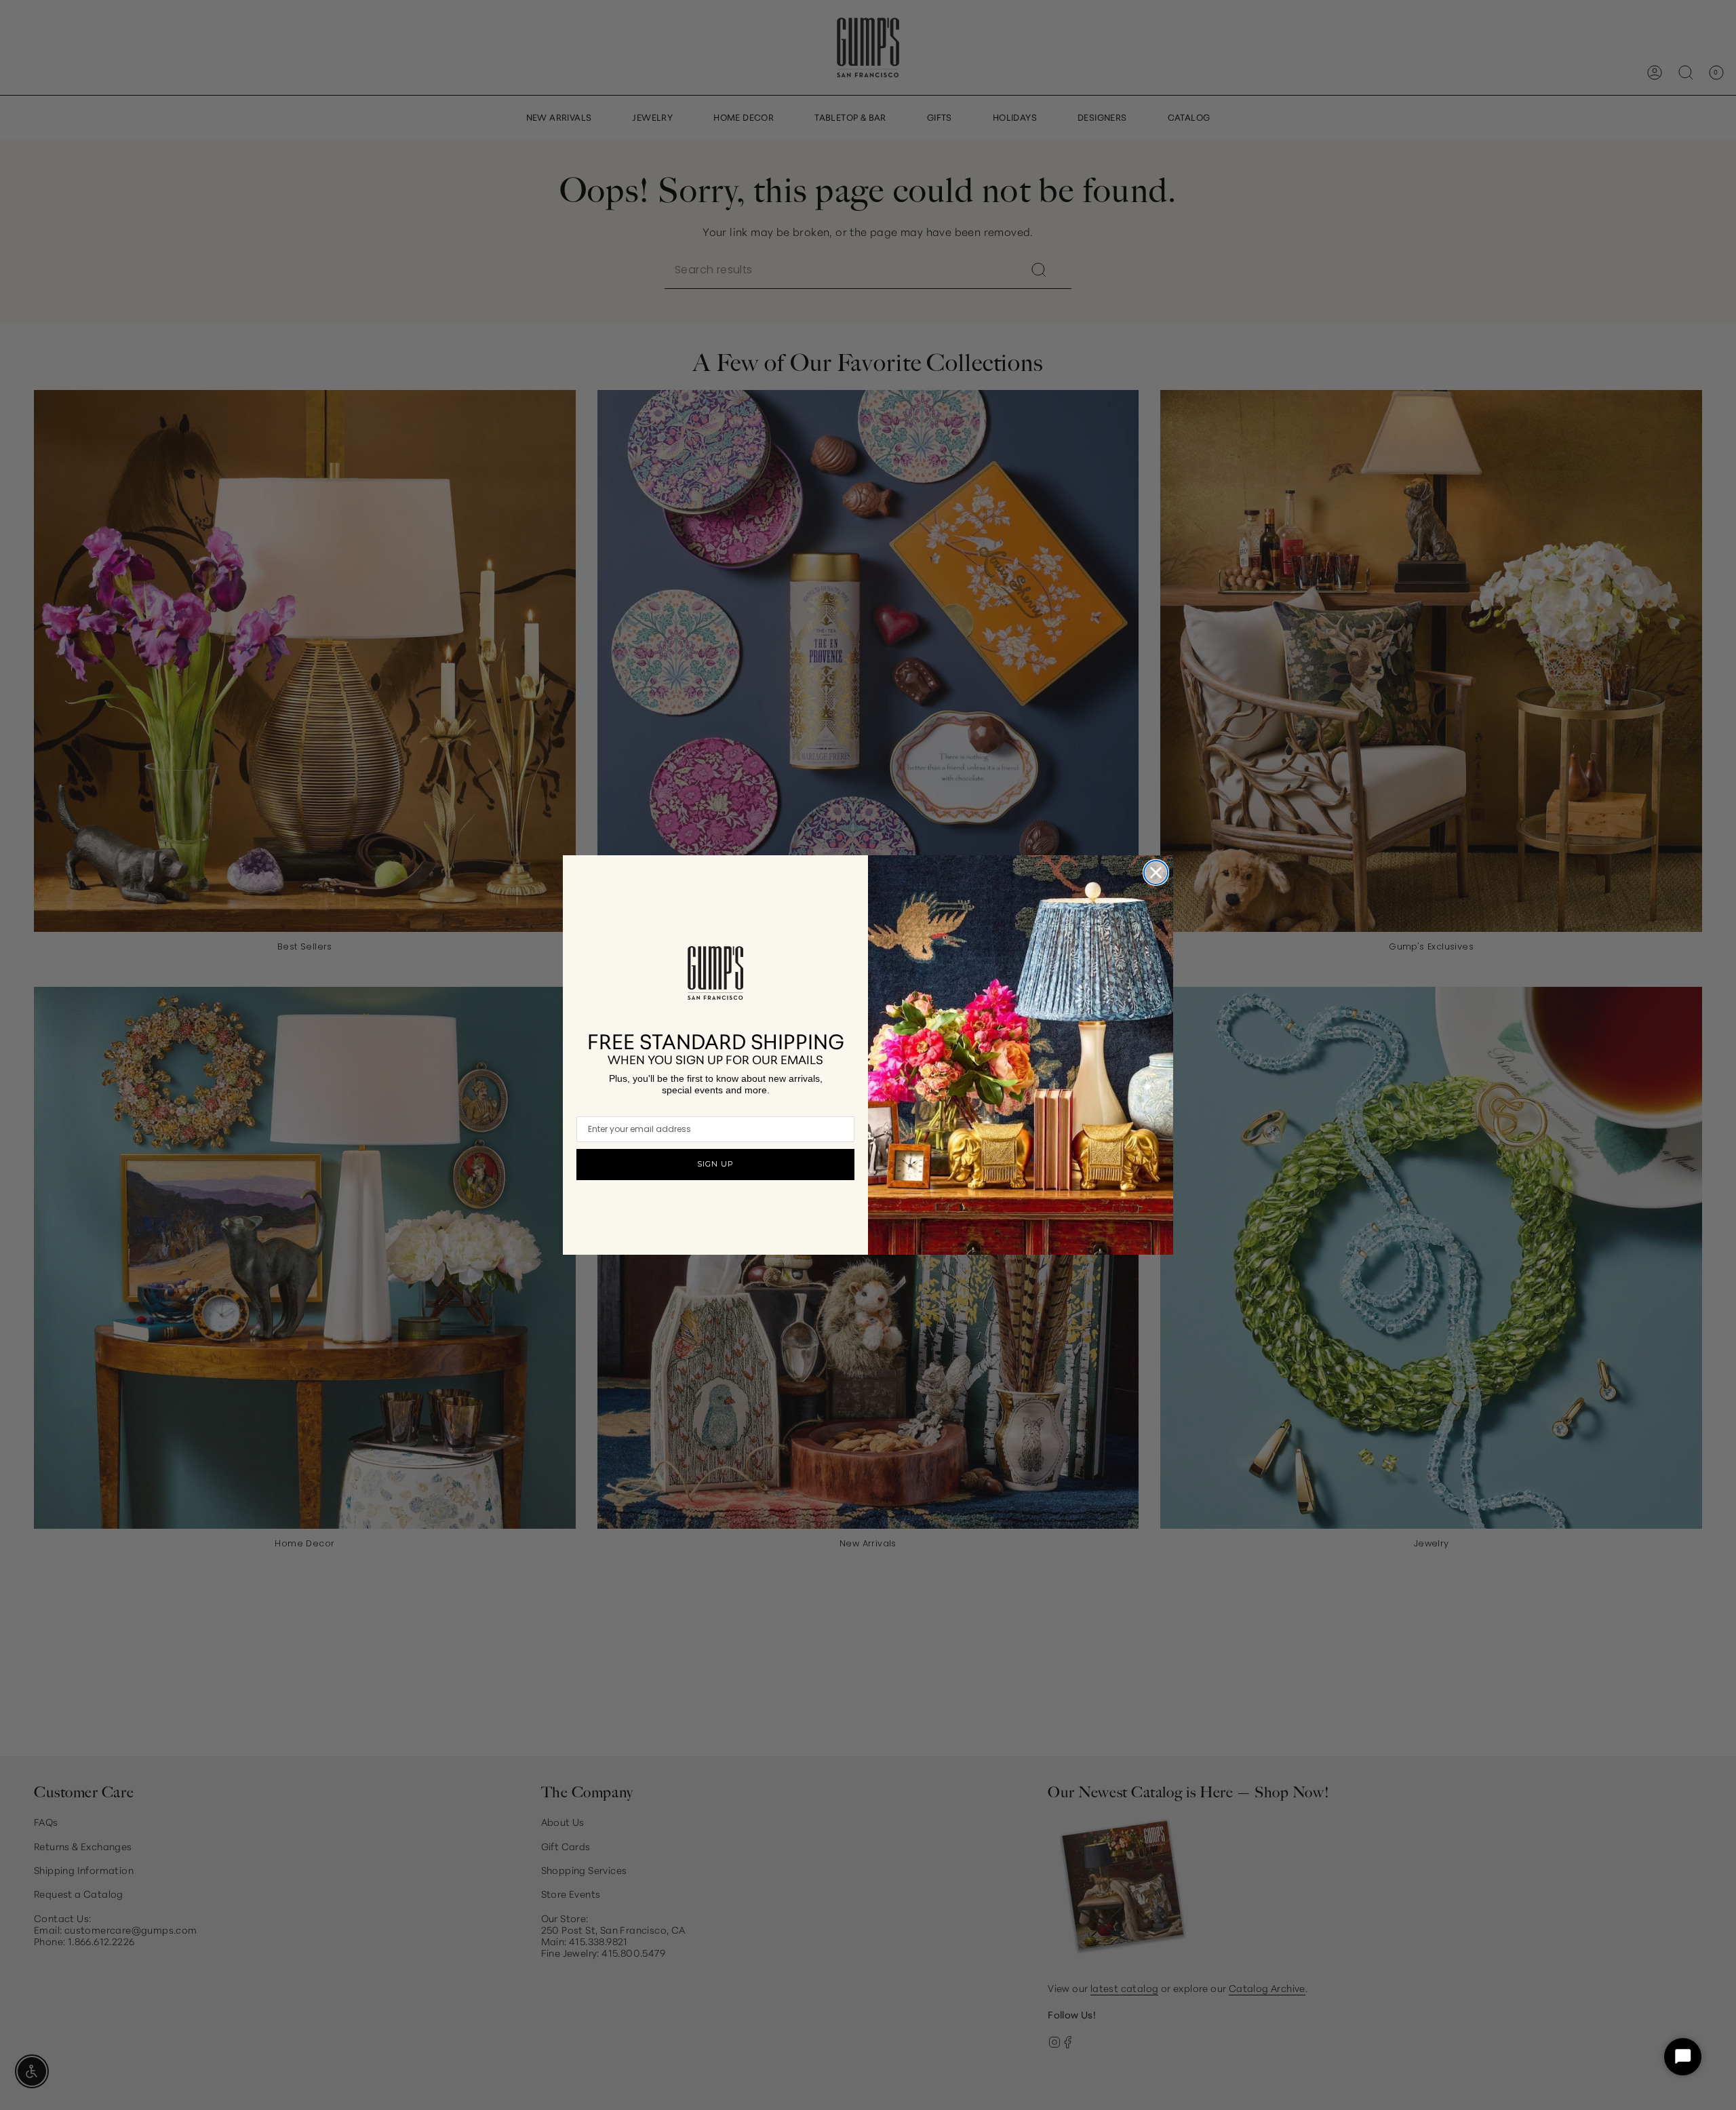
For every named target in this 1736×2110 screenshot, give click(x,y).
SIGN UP (715, 1164)
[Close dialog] (1156, 873)
